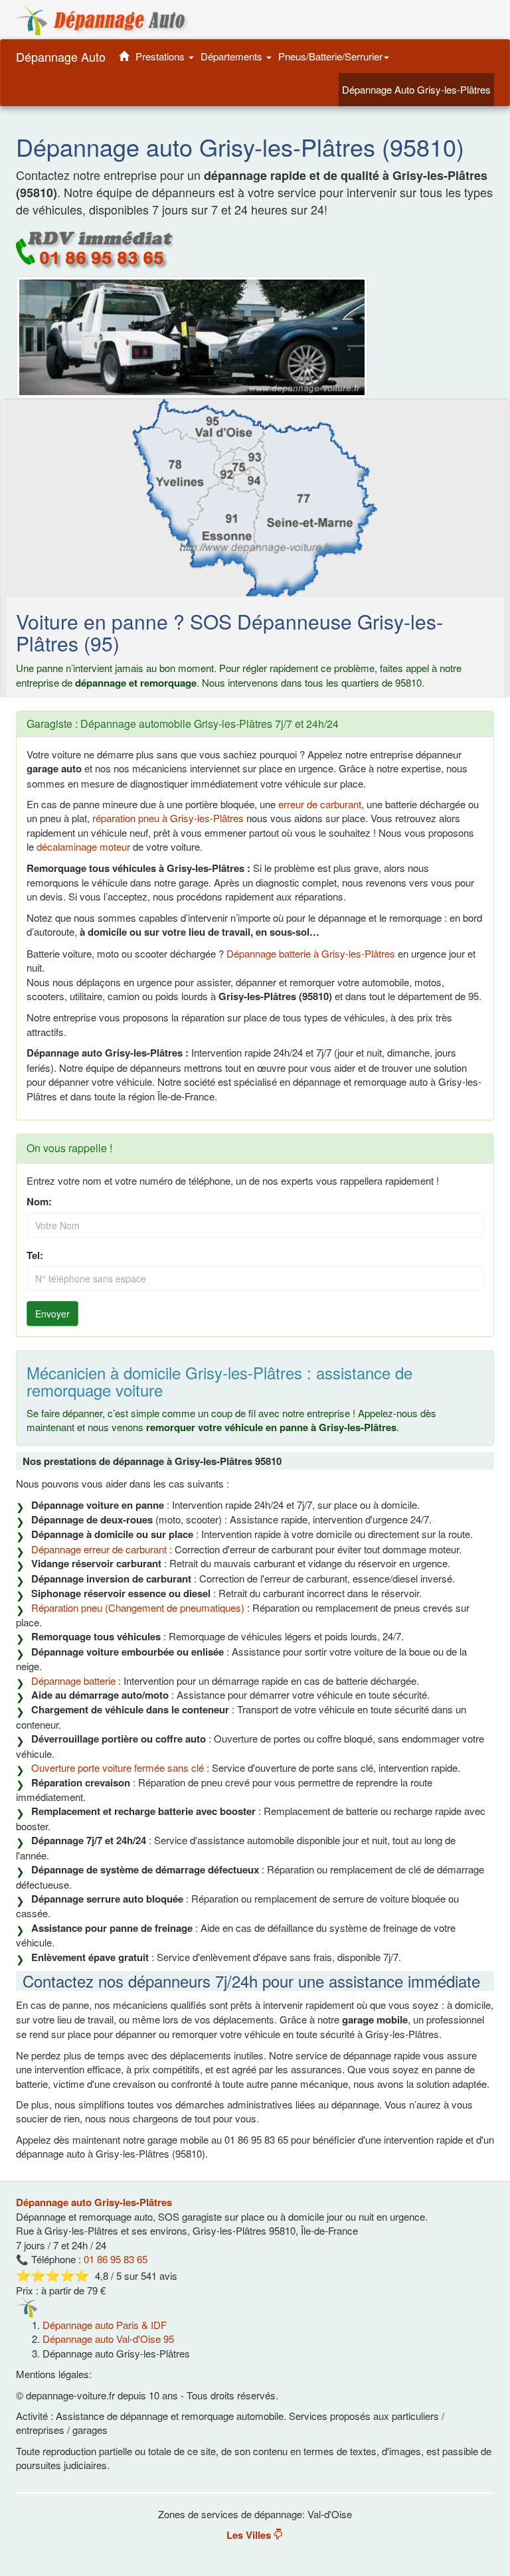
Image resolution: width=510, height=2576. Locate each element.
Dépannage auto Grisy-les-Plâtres (94, 2202)
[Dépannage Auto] (124, 56)
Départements (233, 56)
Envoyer (52, 1314)
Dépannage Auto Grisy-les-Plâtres (418, 89)
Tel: (35, 1255)
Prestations (161, 56)
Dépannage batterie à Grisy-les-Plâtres (309, 953)
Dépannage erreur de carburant (99, 1549)
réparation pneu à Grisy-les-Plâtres (168, 818)
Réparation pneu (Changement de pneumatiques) (138, 1607)
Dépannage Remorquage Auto (102, 21)
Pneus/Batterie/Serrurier (330, 56)
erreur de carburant (320, 804)
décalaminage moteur (83, 846)
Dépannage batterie (73, 1680)
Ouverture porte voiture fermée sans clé (118, 1767)
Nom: (39, 1202)
